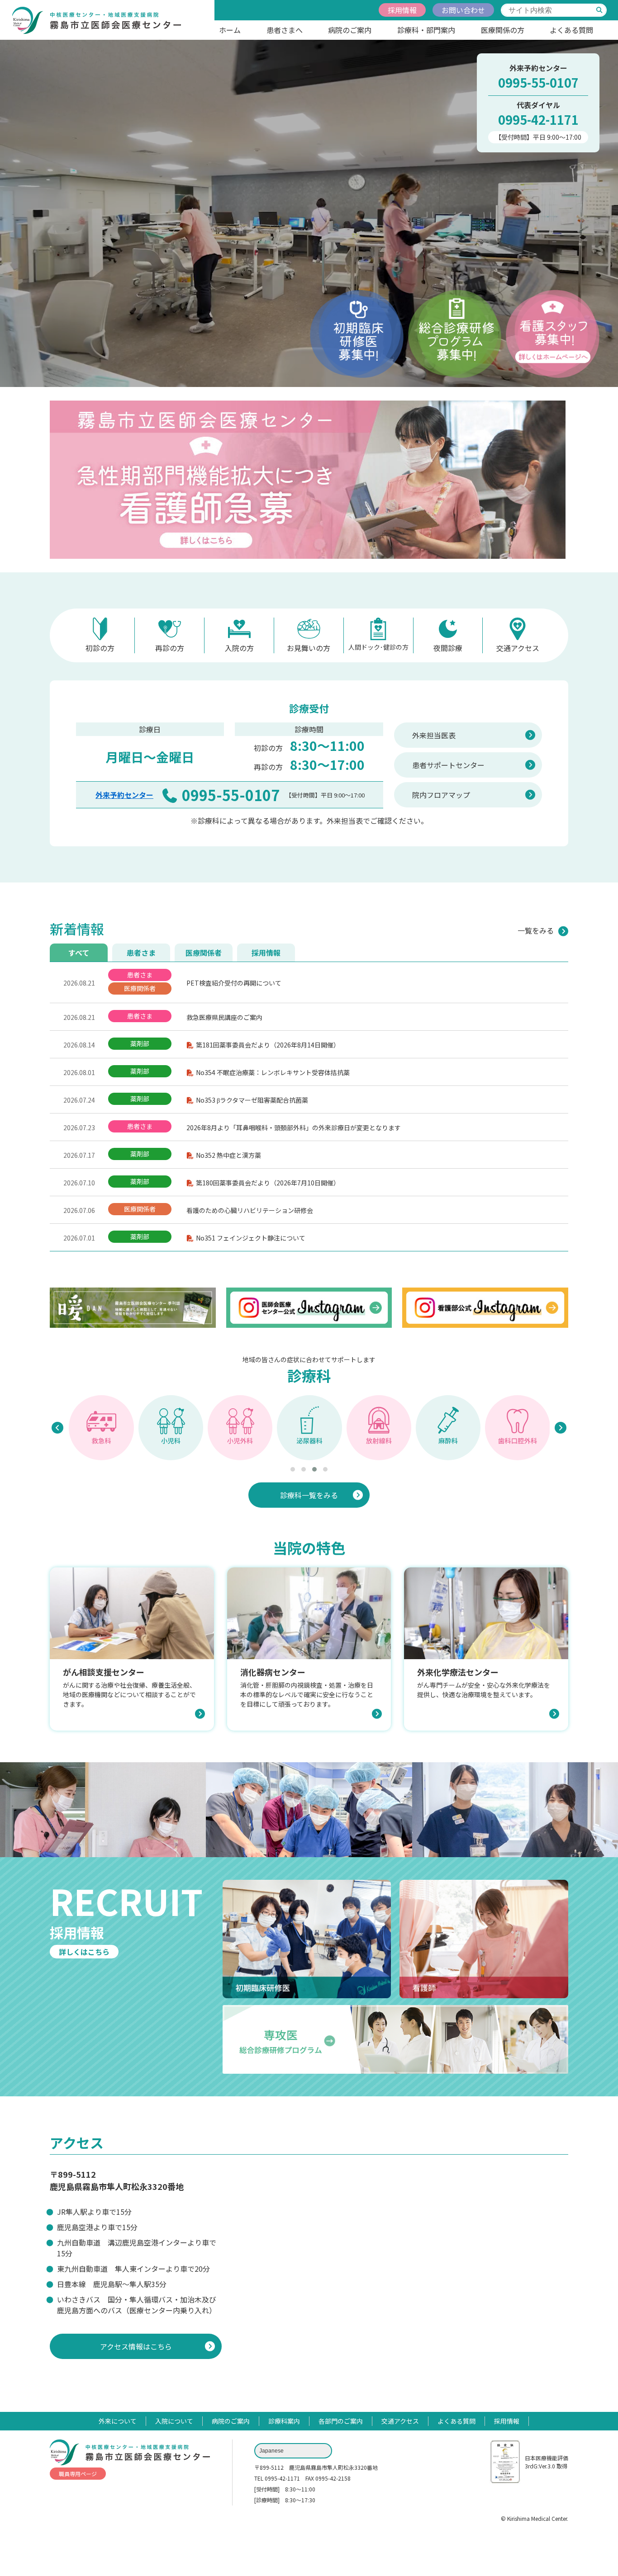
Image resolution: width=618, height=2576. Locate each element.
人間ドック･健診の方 (378, 647)
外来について (118, 2421)
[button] (293, 1469)
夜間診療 (448, 648)
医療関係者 (204, 953)
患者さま (141, 953)
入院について (174, 2421)
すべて (79, 953)
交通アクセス (518, 648)
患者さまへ (285, 30)
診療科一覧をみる (309, 1495)
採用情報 (402, 10)
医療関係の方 (503, 30)
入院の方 (239, 648)
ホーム (230, 30)
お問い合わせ (463, 10)
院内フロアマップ (441, 795)
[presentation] (57, 1428)
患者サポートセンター (448, 765)
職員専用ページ (78, 2474)
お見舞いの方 (309, 648)
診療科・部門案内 (426, 30)
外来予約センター (124, 795)
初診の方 (100, 648)
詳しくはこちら (84, 1952)
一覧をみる (536, 930)
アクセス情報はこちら (136, 2346)
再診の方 (170, 648)
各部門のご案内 (341, 2421)
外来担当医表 (434, 735)
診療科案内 (284, 2421)
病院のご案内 (350, 30)
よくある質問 (571, 30)
